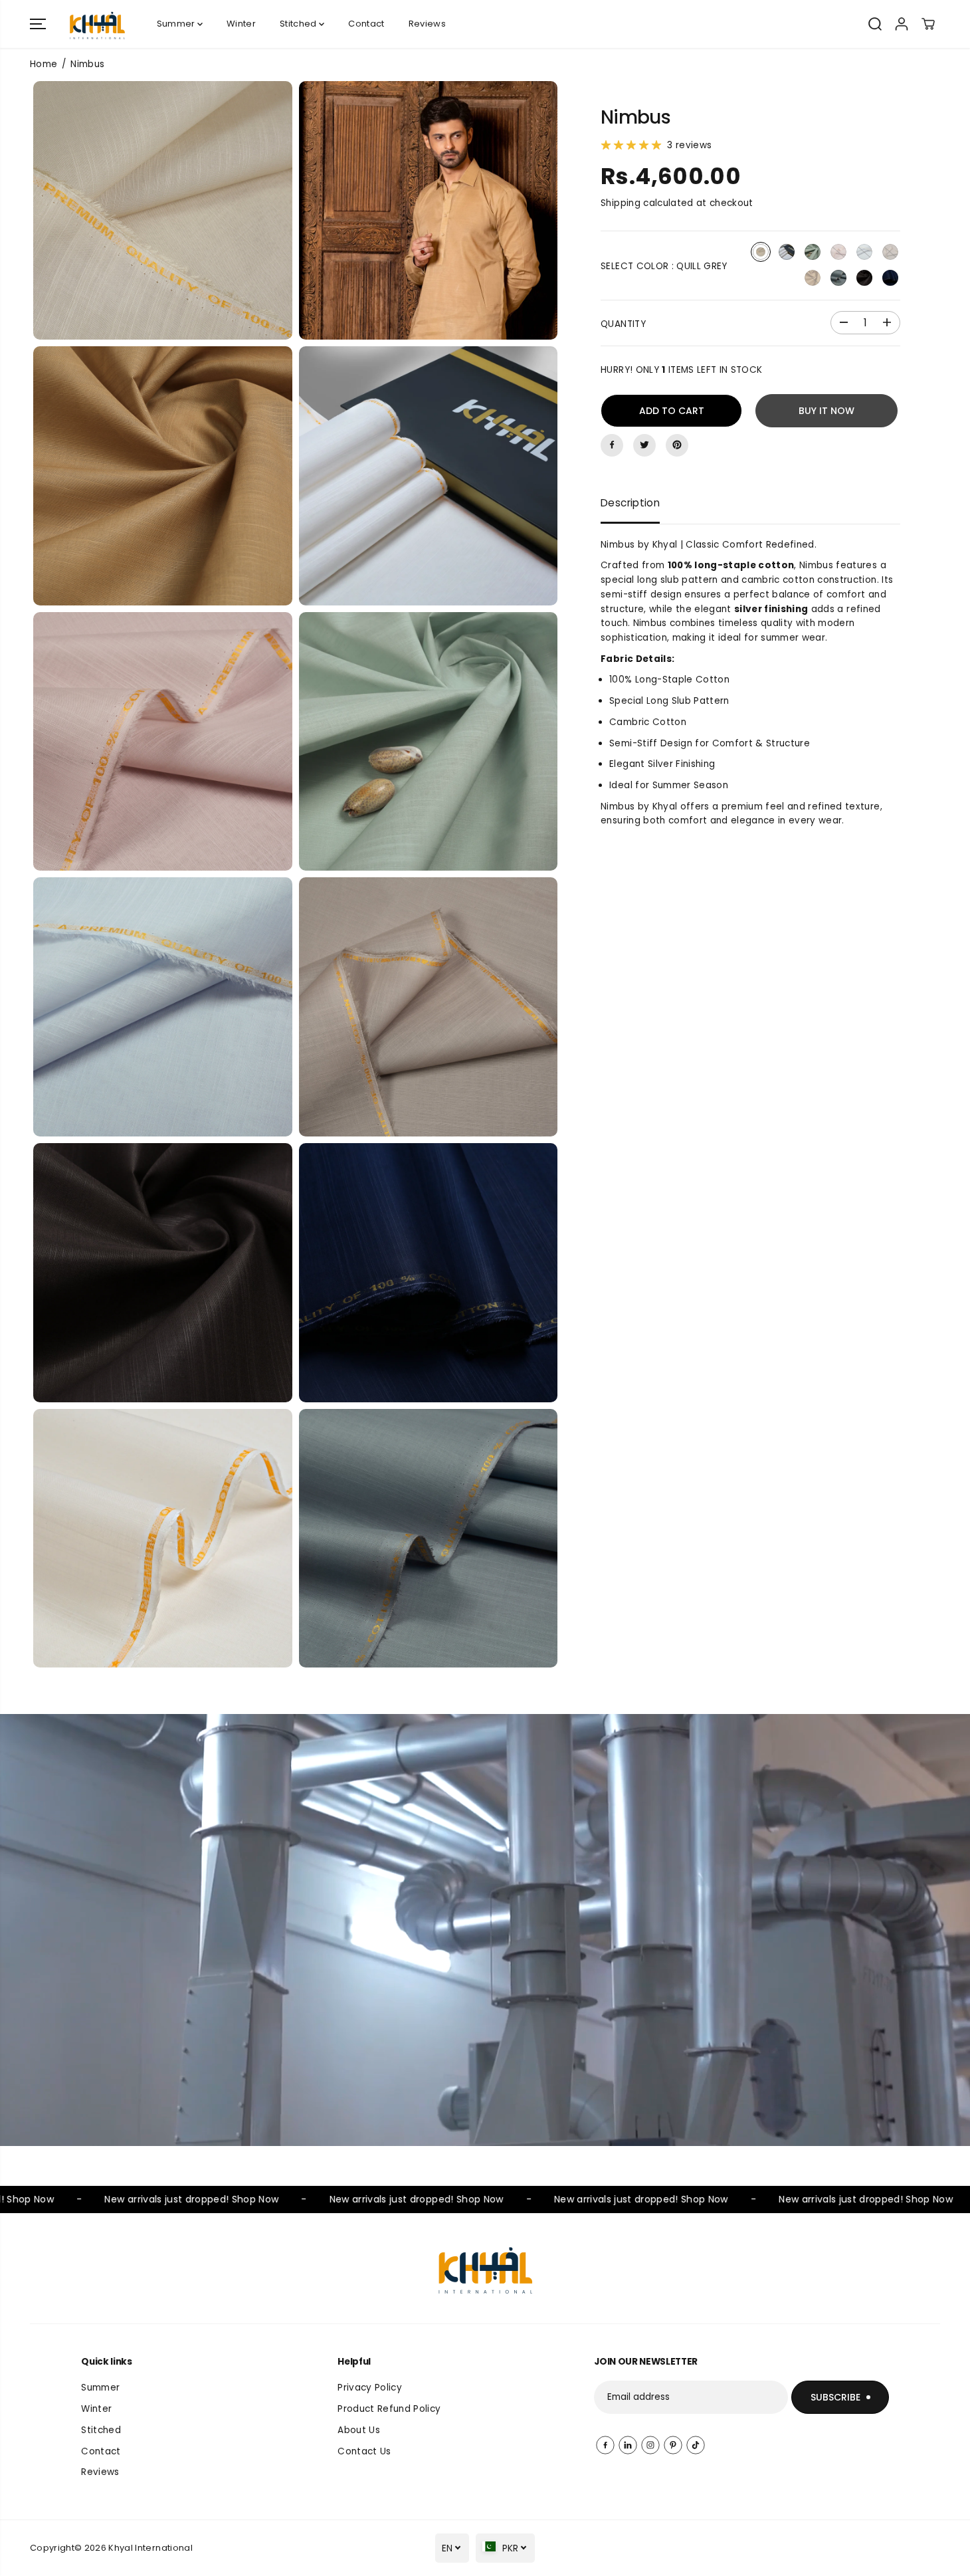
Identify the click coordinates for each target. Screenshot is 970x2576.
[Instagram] (650, 2445)
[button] (38, 24)
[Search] (875, 24)
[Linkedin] (628, 2445)
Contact (366, 24)
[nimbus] (163, 211)
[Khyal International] (97, 24)
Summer (177, 24)
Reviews (427, 24)
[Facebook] (612, 445)
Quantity (623, 323)
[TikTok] (696, 2445)
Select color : (664, 266)
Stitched (299, 24)
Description (630, 502)
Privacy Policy (370, 2388)
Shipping (621, 203)
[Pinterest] (677, 445)
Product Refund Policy (389, 2409)
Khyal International (150, 2548)
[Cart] (928, 24)
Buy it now (826, 410)
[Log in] (902, 24)
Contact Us (364, 2451)
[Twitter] (644, 445)
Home (44, 64)
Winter (241, 24)
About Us (359, 2430)
